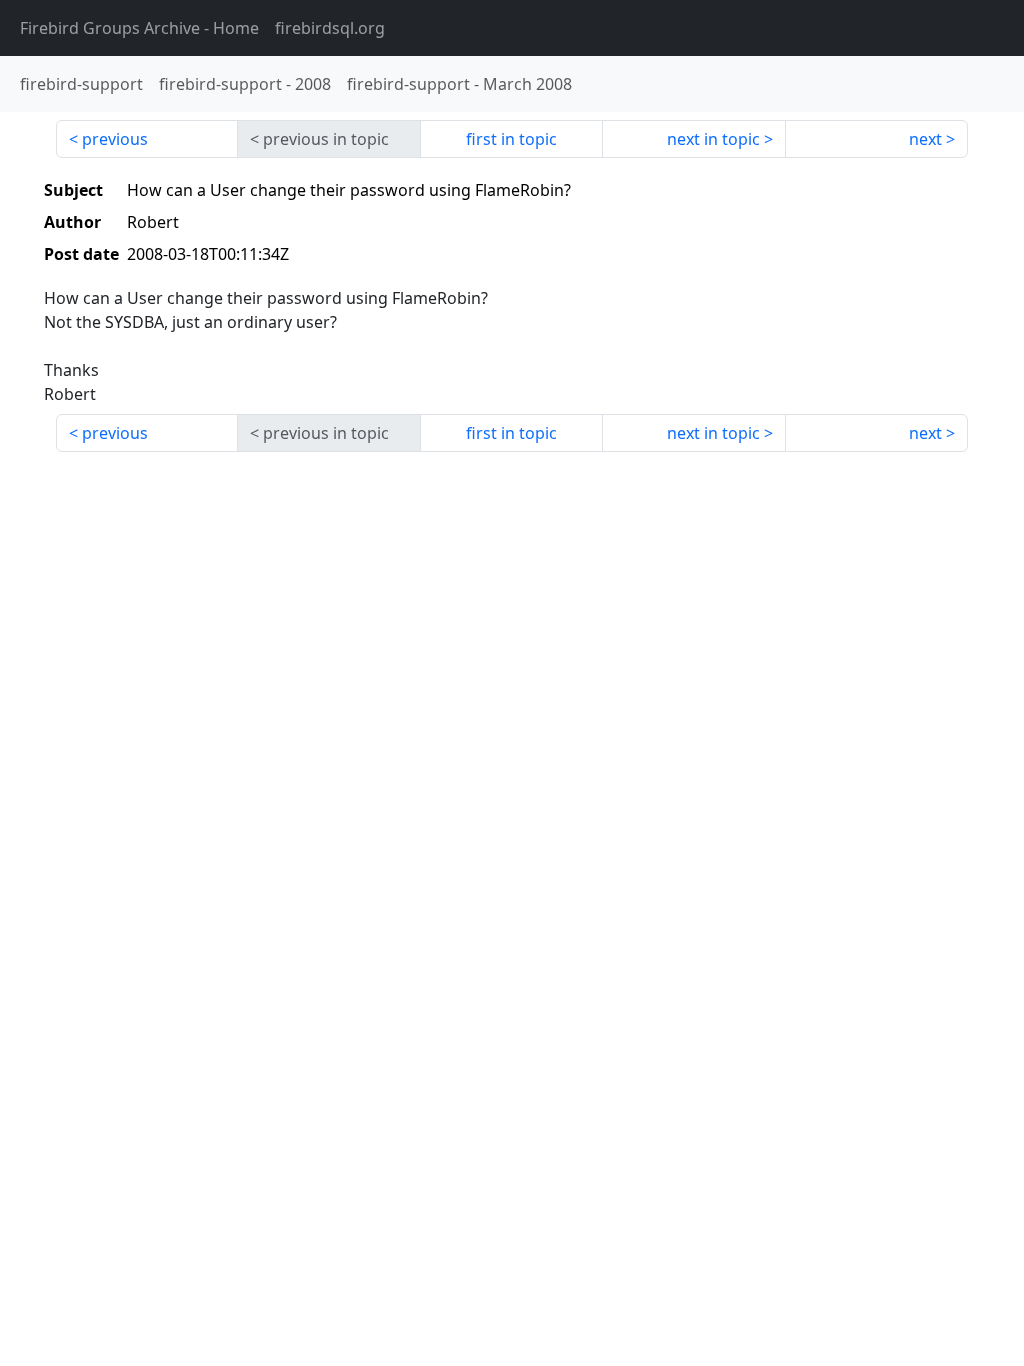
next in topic (713, 139)
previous (115, 139)
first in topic (511, 139)
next (925, 139)
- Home (139, 28)
